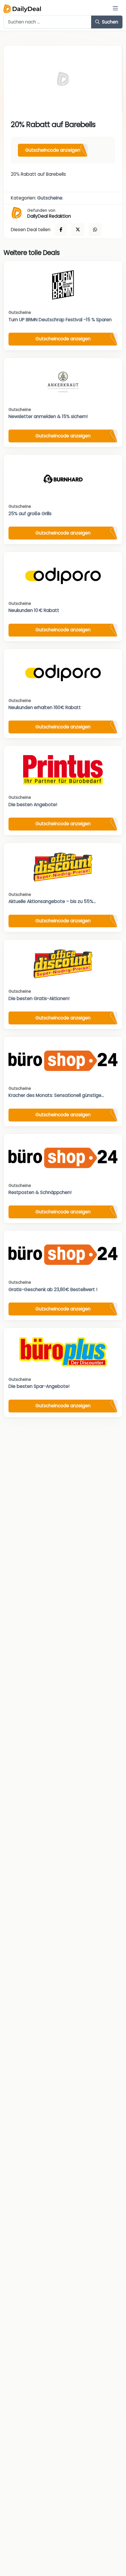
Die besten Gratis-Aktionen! (39, 998)
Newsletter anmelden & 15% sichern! (48, 416)
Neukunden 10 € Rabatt (34, 610)
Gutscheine (50, 198)
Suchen (109, 22)
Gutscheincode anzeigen (53, 150)
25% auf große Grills (30, 514)
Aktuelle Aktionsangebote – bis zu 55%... (52, 901)
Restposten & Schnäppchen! (40, 1192)
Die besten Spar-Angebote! (39, 1386)
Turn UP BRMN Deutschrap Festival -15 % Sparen (60, 320)
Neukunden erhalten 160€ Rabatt (45, 707)
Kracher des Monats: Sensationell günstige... (56, 1095)
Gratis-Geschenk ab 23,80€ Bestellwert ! (53, 1289)
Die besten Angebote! (33, 805)
